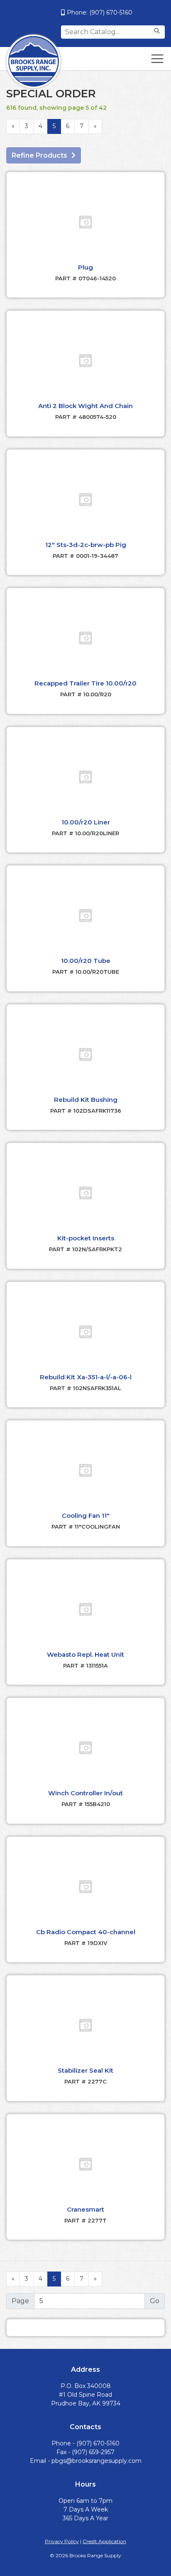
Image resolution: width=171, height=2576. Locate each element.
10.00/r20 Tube (86, 961)
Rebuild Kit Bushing (86, 1100)
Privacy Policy (62, 2541)
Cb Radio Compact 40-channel (86, 1932)
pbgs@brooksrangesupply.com (96, 2461)
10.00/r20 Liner (86, 822)
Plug (85, 267)
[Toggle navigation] (157, 59)
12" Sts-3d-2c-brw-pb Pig (86, 545)
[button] (85, 222)
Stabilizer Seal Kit (85, 2070)
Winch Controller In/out (85, 1793)
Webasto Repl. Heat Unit (85, 1654)
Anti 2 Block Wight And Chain (85, 406)
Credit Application (104, 2541)
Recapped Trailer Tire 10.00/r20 (85, 683)
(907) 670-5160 (111, 12)
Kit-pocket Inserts (86, 1238)
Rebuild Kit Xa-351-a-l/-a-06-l (86, 1377)
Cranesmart (85, 2209)
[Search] (158, 31)
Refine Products (39, 155)
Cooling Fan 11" (86, 1516)
